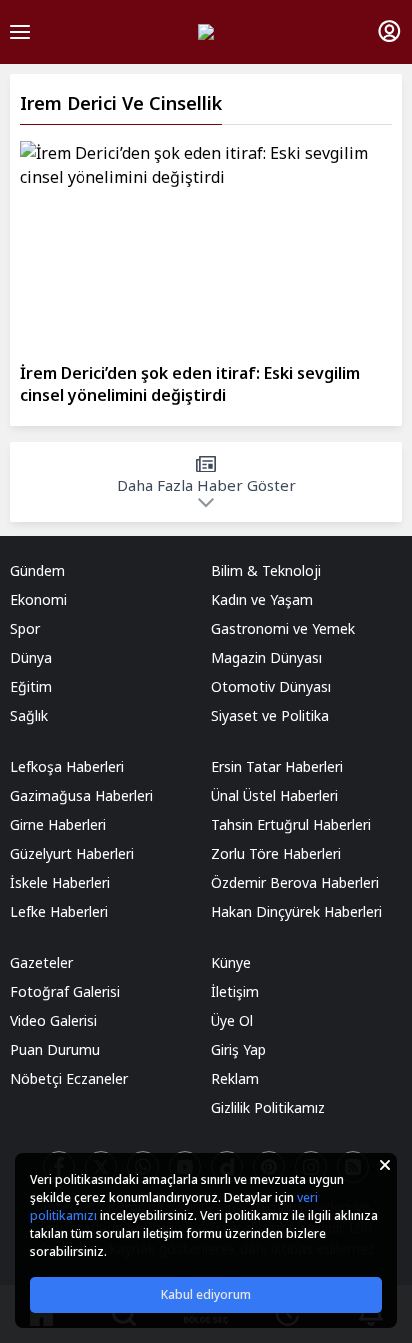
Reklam (235, 1078)
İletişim (235, 991)
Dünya (31, 657)
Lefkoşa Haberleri (67, 766)
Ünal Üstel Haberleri (274, 795)
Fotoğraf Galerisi (65, 991)
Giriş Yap (238, 1049)
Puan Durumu (55, 1049)
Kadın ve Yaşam (262, 599)
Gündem (37, 570)
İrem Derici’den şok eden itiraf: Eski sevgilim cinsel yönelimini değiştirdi (190, 384)
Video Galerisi (53, 1020)
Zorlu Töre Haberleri (276, 853)
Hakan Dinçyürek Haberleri (296, 911)
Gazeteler (41, 962)
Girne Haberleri (58, 824)
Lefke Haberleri (59, 911)
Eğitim (31, 686)
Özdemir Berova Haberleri (295, 882)
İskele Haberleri (60, 882)
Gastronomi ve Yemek (283, 628)
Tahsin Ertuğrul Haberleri (291, 824)
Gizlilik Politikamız (268, 1107)
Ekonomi (38, 599)
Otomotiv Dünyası (271, 686)
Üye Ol (232, 1020)
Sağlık (29, 715)
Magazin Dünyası (266, 657)
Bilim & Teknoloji (266, 570)
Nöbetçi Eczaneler (69, 1078)
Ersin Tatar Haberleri (277, 766)
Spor (25, 628)
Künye (231, 962)
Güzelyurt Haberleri (72, 853)
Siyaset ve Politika (270, 715)
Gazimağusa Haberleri (81, 795)
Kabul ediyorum (206, 1294)
